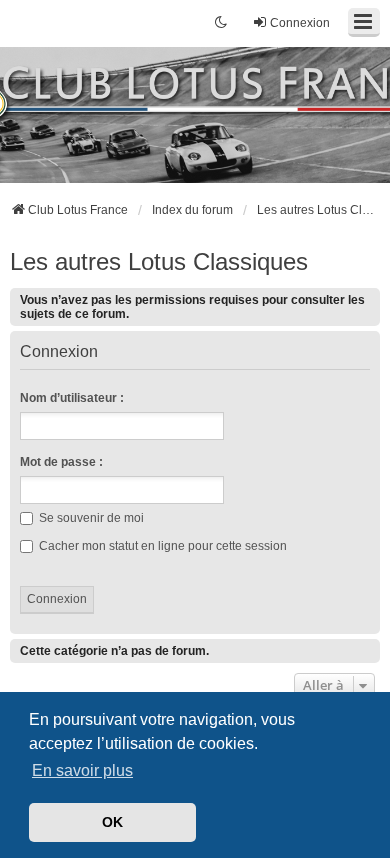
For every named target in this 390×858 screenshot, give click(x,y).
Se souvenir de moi (90, 518)
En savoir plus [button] (82, 770)
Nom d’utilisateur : (72, 398)
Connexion (59, 352)
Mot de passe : (61, 462)
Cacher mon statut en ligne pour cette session (161, 546)
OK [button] (112, 822)
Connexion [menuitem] (300, 23)
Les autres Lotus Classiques (159, 261)
